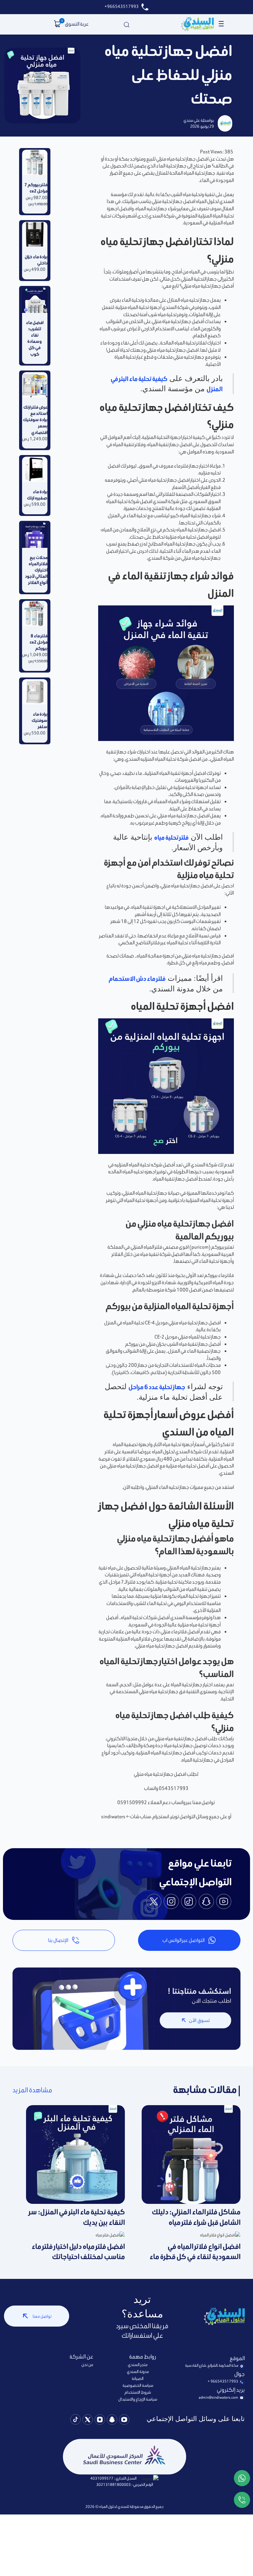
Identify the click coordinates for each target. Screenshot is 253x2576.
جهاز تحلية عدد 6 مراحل (157, 1387)
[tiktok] (189, 1902)
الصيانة (138, 2378)
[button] (57, 24)
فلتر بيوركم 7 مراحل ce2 (36, 188)
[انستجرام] (100, 2421)
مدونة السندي (138, 2372)
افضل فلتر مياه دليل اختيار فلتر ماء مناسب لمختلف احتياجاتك (78, 2252)
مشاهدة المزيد (32, 2090)
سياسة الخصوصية (138, 2385)
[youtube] (224, 1902)
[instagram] (171, 1902)
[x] (154, 1902)
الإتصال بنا (58, 1940)
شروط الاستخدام (138, 2392)
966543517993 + (223, 2381)
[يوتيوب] (124, 2421)
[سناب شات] (112, 2421)
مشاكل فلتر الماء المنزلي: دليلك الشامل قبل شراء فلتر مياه (196, 2217)
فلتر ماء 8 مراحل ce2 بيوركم (39, 642)
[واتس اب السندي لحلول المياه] (242, 2479)
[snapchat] (206, 1902)
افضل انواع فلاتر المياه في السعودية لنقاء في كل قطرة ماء (195, 2252)
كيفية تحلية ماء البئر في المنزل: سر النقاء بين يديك (77, 2217)
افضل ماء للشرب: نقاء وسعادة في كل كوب (35, 338)
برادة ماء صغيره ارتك (37, 495)
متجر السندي (138, 2365)
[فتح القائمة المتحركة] (221, 24)
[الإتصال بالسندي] (242, 2501)
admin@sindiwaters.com (218, 2397)
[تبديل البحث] (126, 24)
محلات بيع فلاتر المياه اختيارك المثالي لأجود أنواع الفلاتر (36, 570)
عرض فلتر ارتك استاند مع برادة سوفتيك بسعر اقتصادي (35, 420)
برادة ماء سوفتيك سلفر (40, 720)
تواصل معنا (42, 2316)
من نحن (87, 2365)
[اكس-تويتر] (88, 2421)
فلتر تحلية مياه (171, 838)
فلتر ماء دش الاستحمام (137, 979)
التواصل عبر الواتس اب (183, 1940)
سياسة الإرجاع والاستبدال (138, 2399)
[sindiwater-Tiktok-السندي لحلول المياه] (75, 2420)
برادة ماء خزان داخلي (36, 260)
